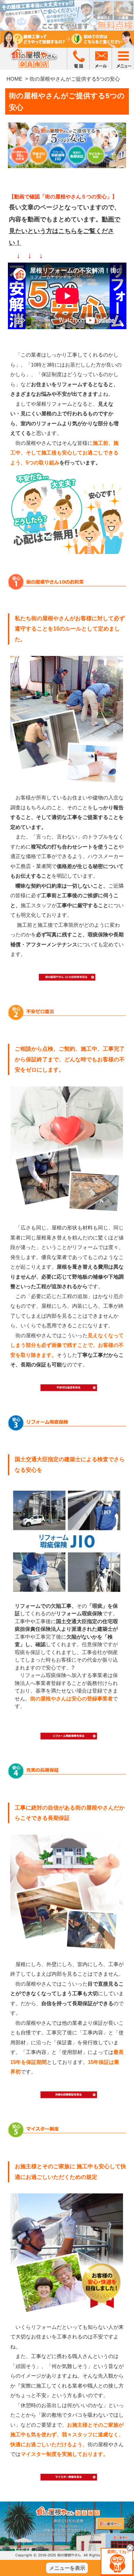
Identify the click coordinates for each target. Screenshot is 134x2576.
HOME (14, 79)
